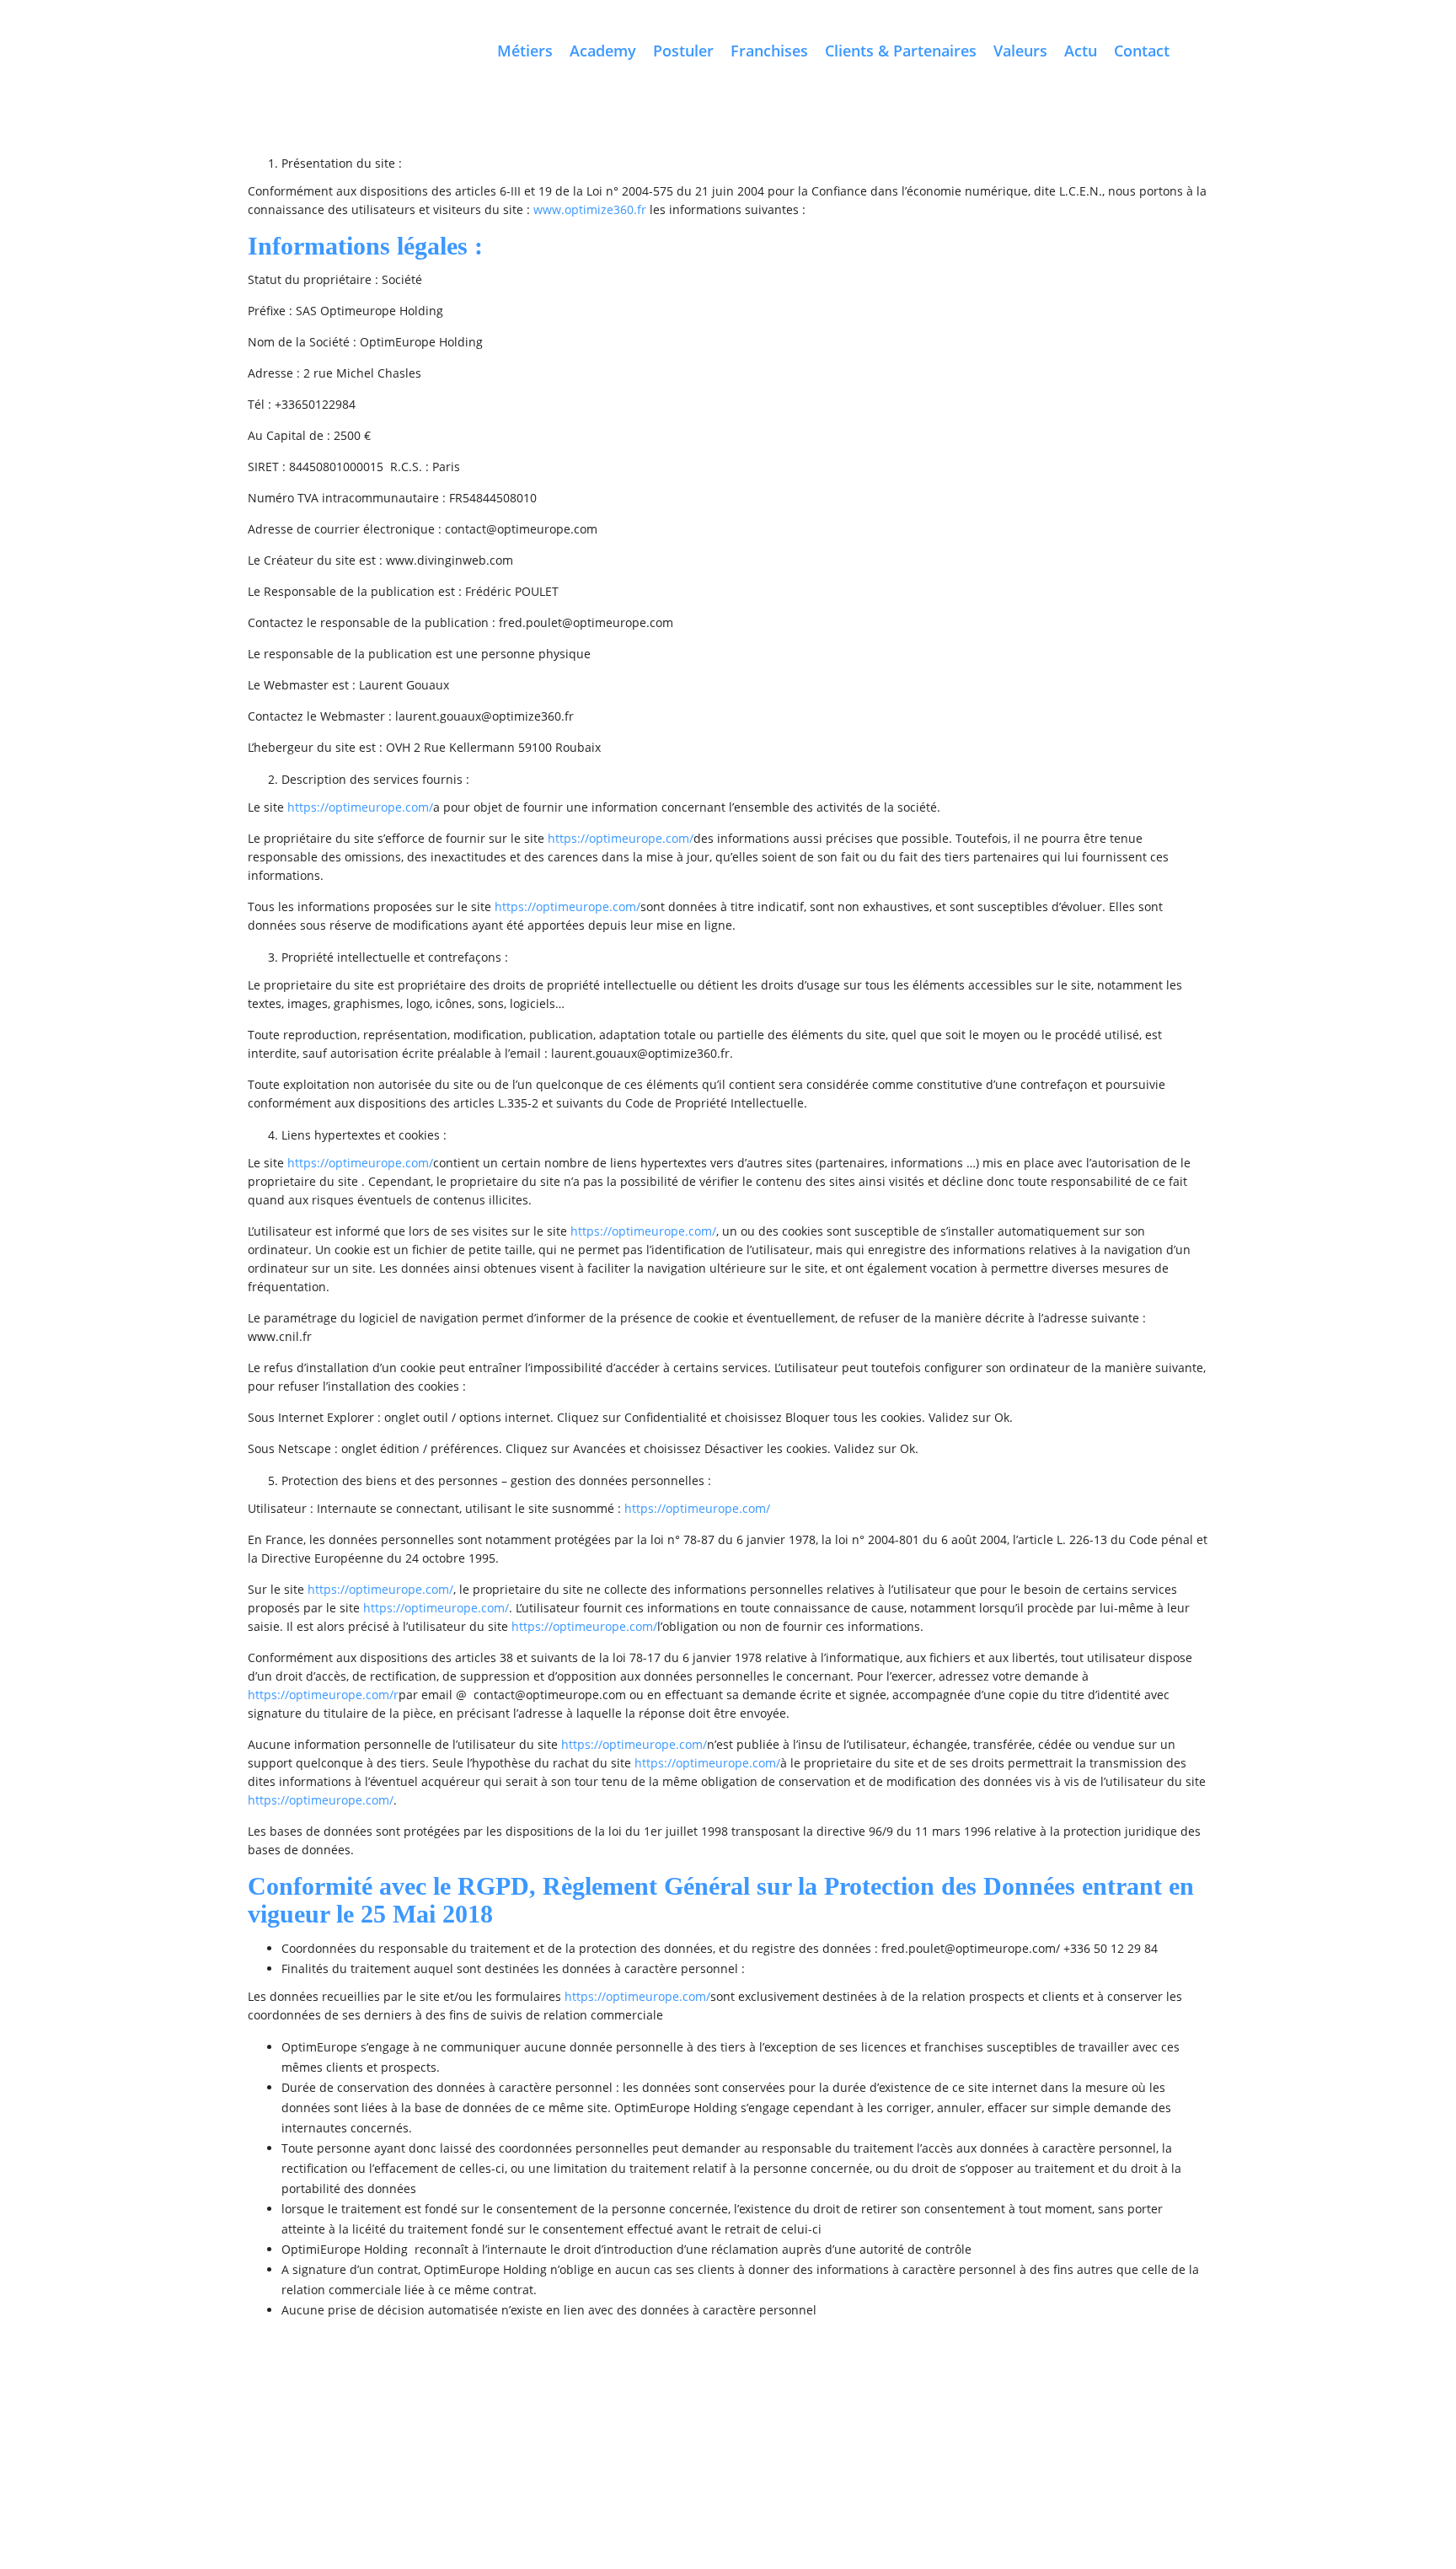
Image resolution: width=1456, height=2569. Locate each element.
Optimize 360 (640, 2413)
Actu (1081, 51)
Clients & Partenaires (901, 51)
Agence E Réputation (370, 2454)
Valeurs (1020, 51)
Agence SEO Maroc (711, 2433)
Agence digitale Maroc (386, 2433)
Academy (603, 51)
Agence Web (933, 2433)
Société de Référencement (744, 2454)
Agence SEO (626, 2433)
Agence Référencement (613, 2454)
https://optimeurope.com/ (360, 807)
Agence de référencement (830, 2433)
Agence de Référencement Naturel (904, 2454)
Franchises (769, 51)
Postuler (683, 51)
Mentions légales (869, 2413)
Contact (1142, 51)
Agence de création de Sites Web (1053, 2433)
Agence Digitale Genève (489, 2454)
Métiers (525, 51)
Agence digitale (285, 2433)
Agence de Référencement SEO (1074, 2454)
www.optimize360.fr (590, 209)
